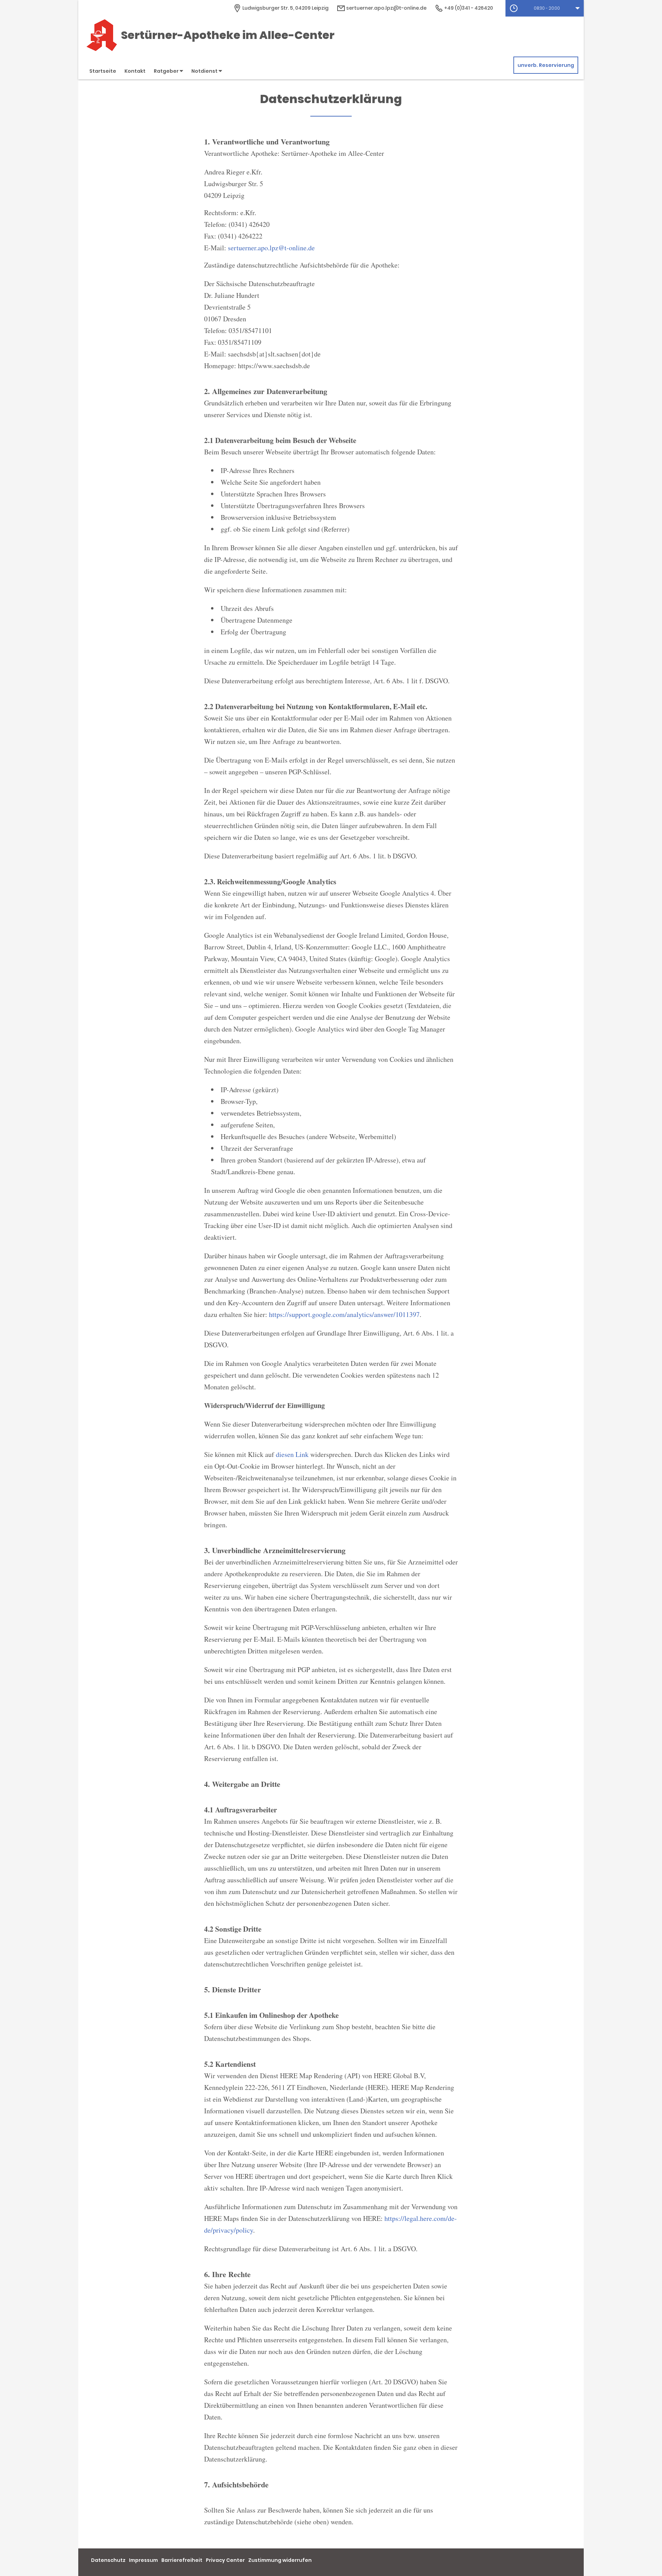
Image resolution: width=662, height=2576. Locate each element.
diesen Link (292, 1454)
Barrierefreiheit (182, 2560)
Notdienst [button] (205, 71)
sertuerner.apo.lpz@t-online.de (386, 8)
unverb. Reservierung (546, 65)
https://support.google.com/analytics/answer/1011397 (344, 1314)
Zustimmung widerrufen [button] (280, 2560)
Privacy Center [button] (225, 2560)
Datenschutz (108, 2560)
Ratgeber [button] (167, 71)
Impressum (143, 2560)
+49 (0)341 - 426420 (468, 8)
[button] (545, 8)
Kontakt (135, 71)
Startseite (103, 71)
